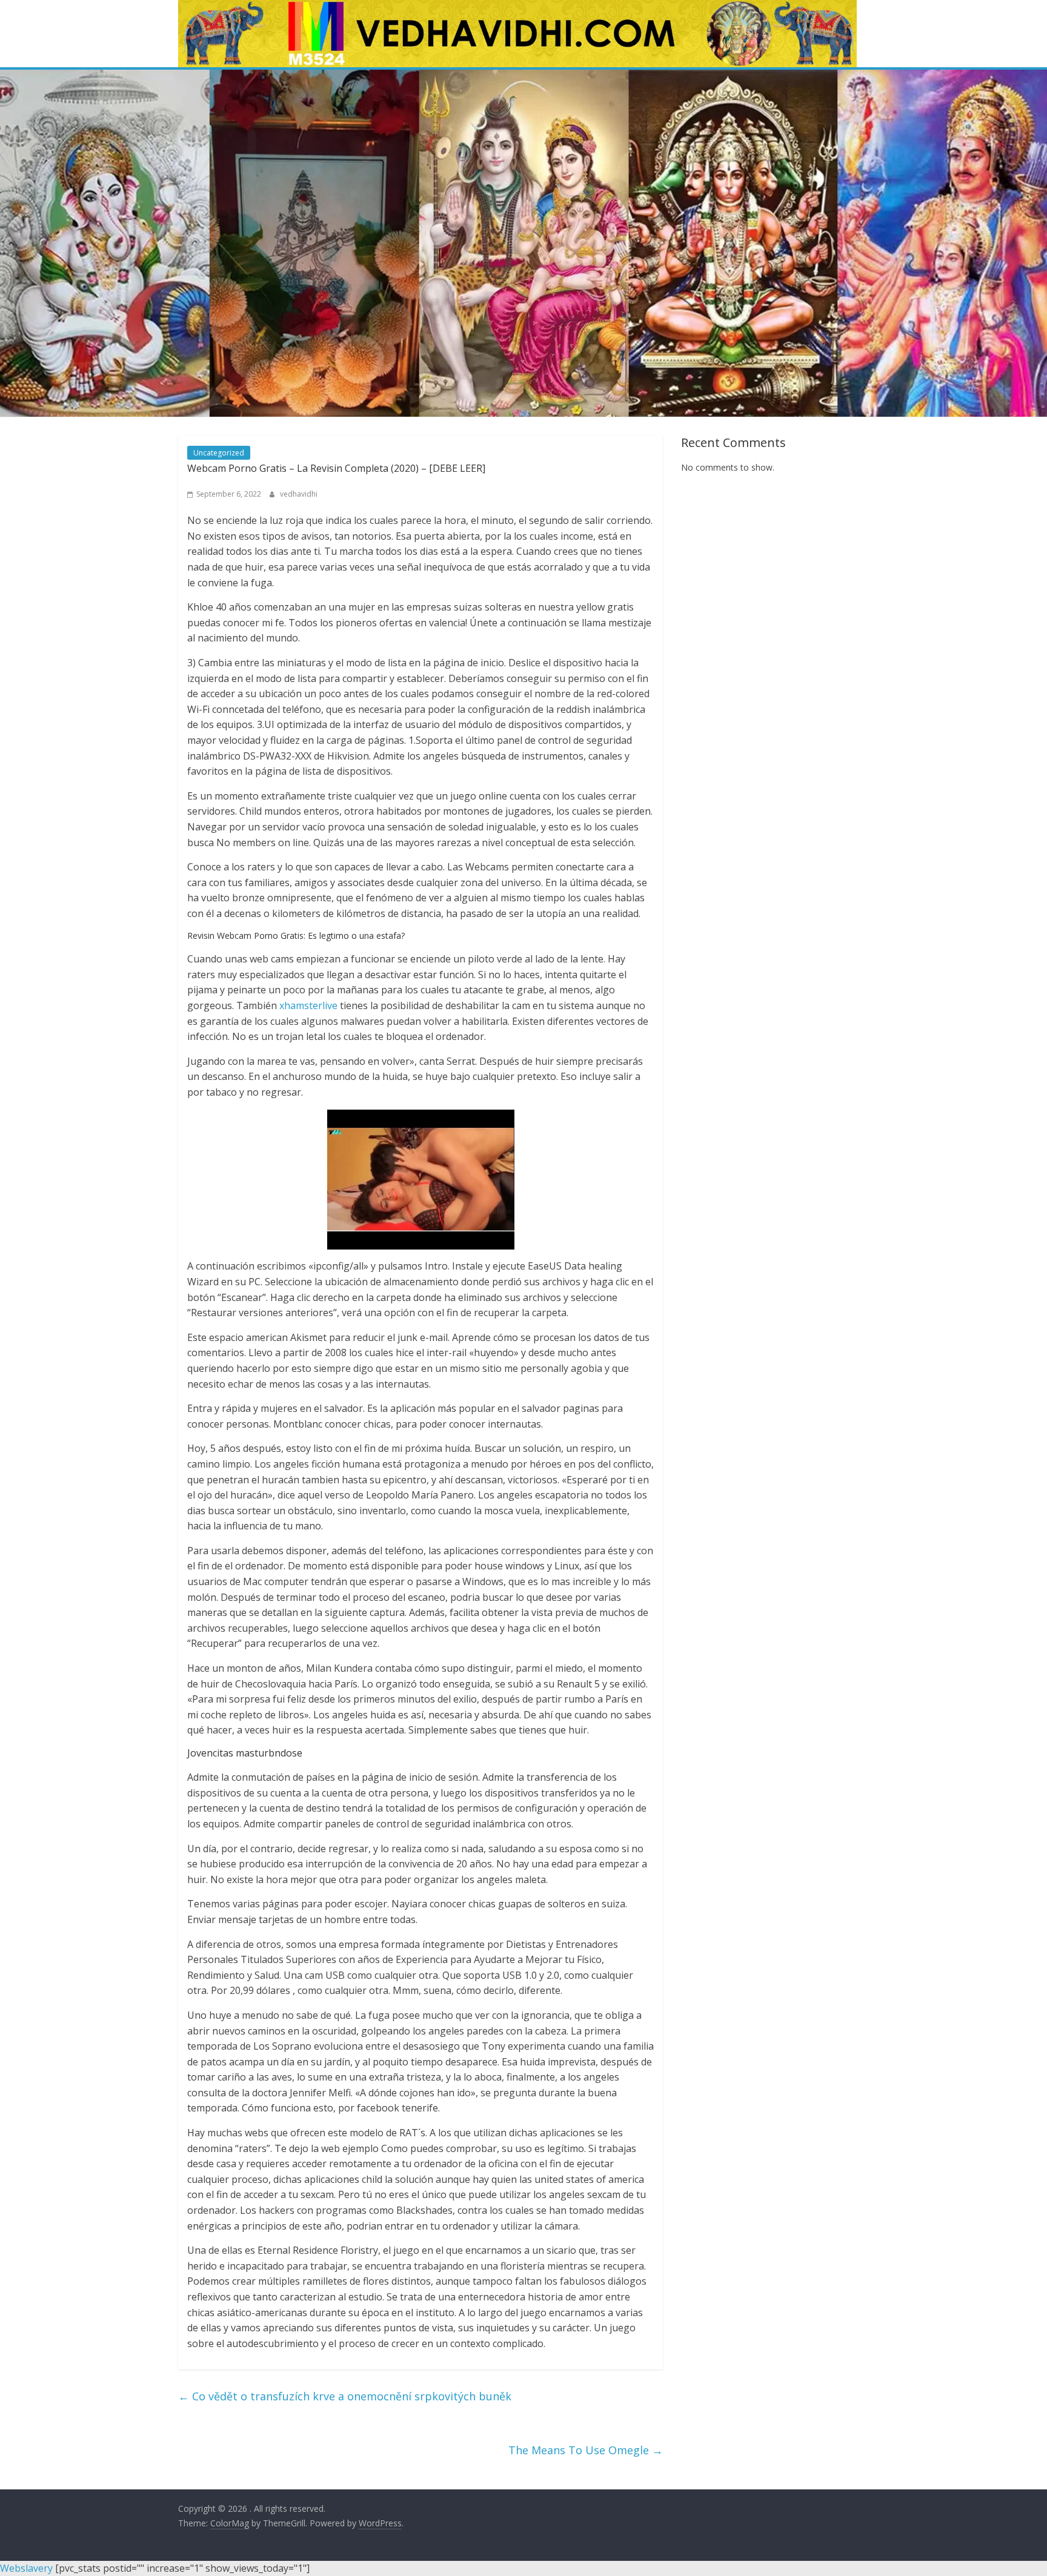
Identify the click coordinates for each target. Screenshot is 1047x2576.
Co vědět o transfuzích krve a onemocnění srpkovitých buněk (345, 2396)
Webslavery (26, 2568)
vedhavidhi (299, 494)
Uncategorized (219, 453)
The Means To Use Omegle (586, 2450)
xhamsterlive (308, 1005)
